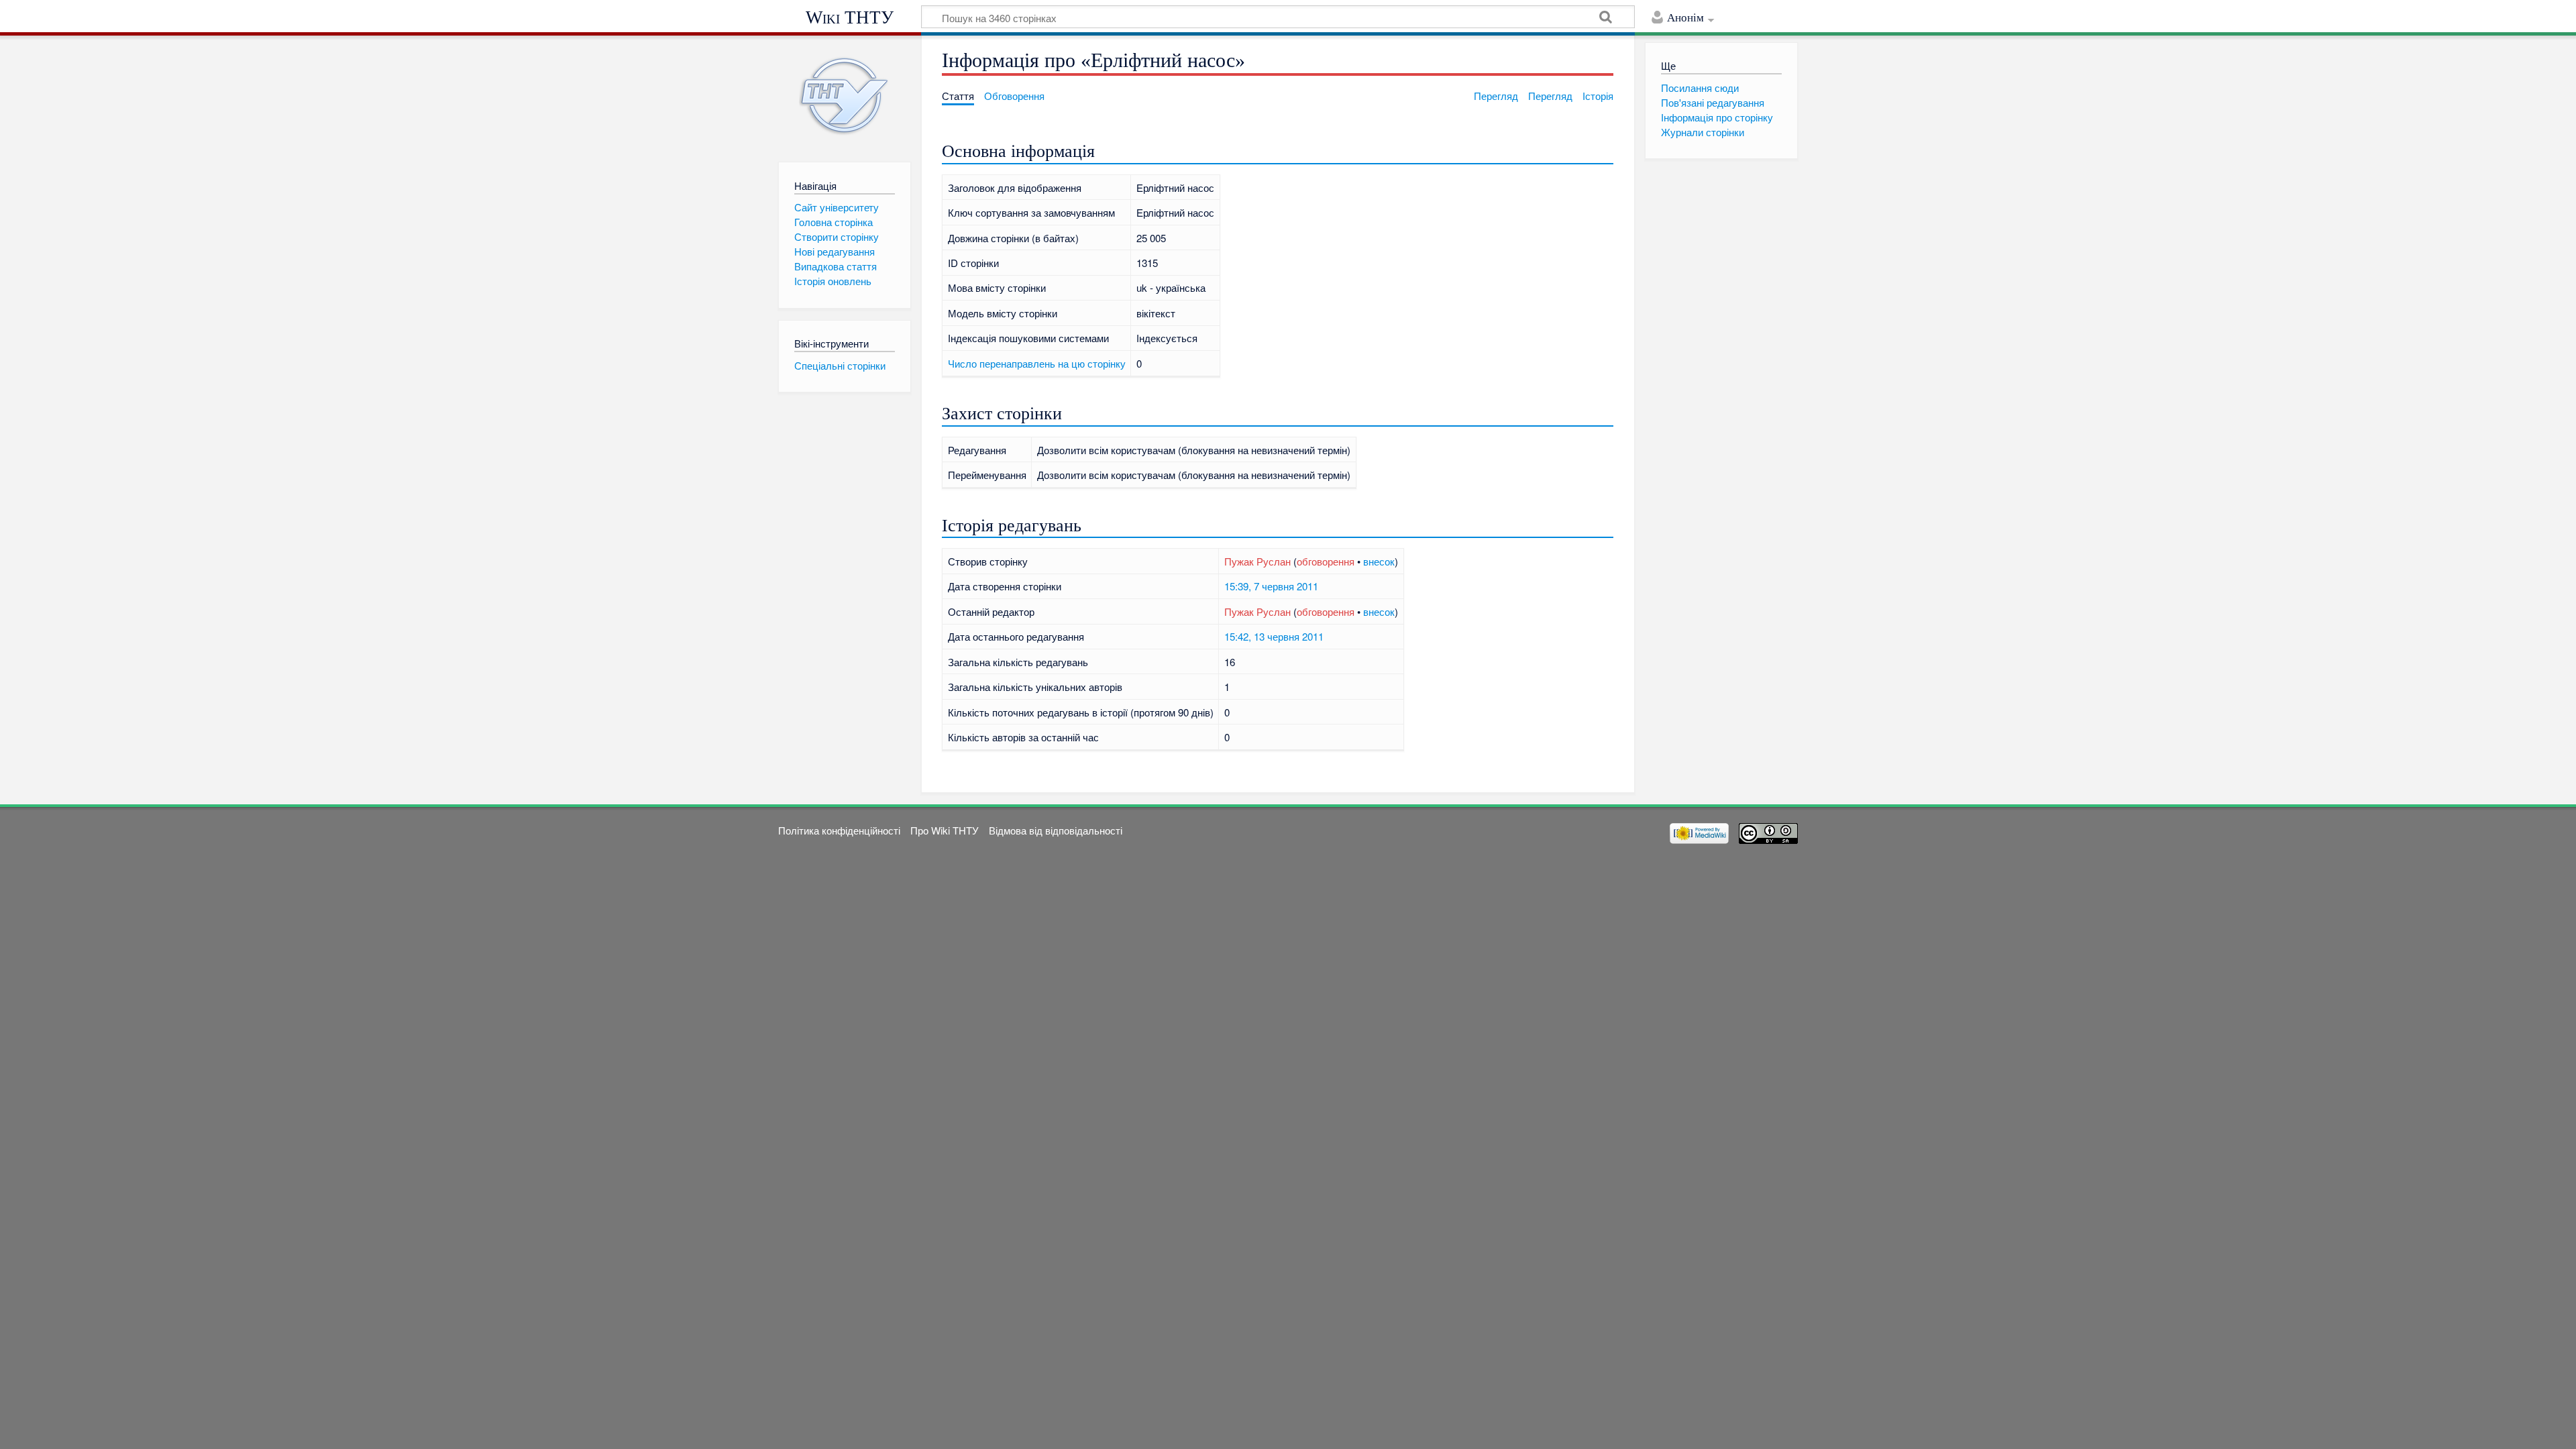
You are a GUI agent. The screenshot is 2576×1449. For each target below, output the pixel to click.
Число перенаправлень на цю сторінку (1037, 363)
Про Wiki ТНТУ (945, 830)
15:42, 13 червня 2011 (1274, 636)
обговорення (1326, 561)
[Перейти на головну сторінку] (844, 96)
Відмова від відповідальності (1056, 830)
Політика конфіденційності (839, 830)
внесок (1379, 561)
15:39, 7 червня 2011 (1271, 586)
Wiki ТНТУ (850, 17)
